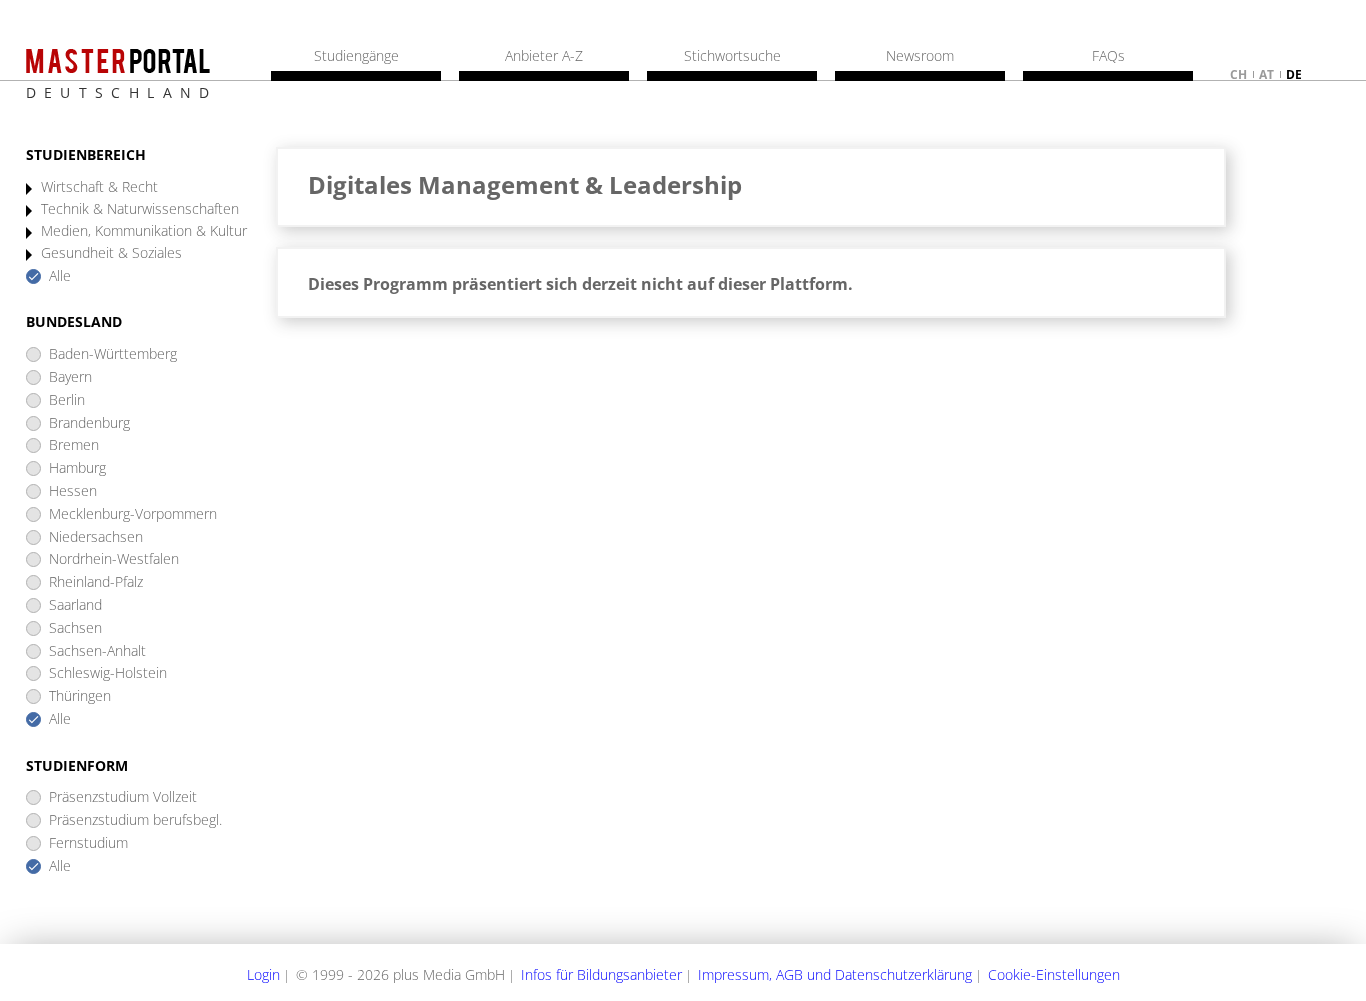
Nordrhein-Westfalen (114, 559)
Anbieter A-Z (544, 56)
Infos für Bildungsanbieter (601, 974)
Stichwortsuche (732, 56)
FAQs (1108, 56)
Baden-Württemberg (113, 354)
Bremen (74, 445)
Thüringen (80, 696)
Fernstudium (88, 843)
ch (1238, 74)
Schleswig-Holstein (108, 673)
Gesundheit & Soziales (111, 253)
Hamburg (77, 468)
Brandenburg (89, 423)
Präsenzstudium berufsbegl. (135, 820)
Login (263, 974)
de (1294, 74)
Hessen (73, 491)
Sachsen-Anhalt (97, 651)
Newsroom (920, 56)
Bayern (70, 377)
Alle (60, 276)
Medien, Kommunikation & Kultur (144, 231)
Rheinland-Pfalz (96, 582)
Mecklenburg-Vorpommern (133, 514)
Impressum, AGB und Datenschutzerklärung (835, 974)
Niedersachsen (96, 537)
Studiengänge (356, 56)
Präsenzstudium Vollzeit (123, 797)
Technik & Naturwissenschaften (140, 209)
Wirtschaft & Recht (99, 187)
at (1266, 74)
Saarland (75, 605)
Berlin (67, 400)
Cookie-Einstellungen (1054, 974)
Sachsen (75, 628)
